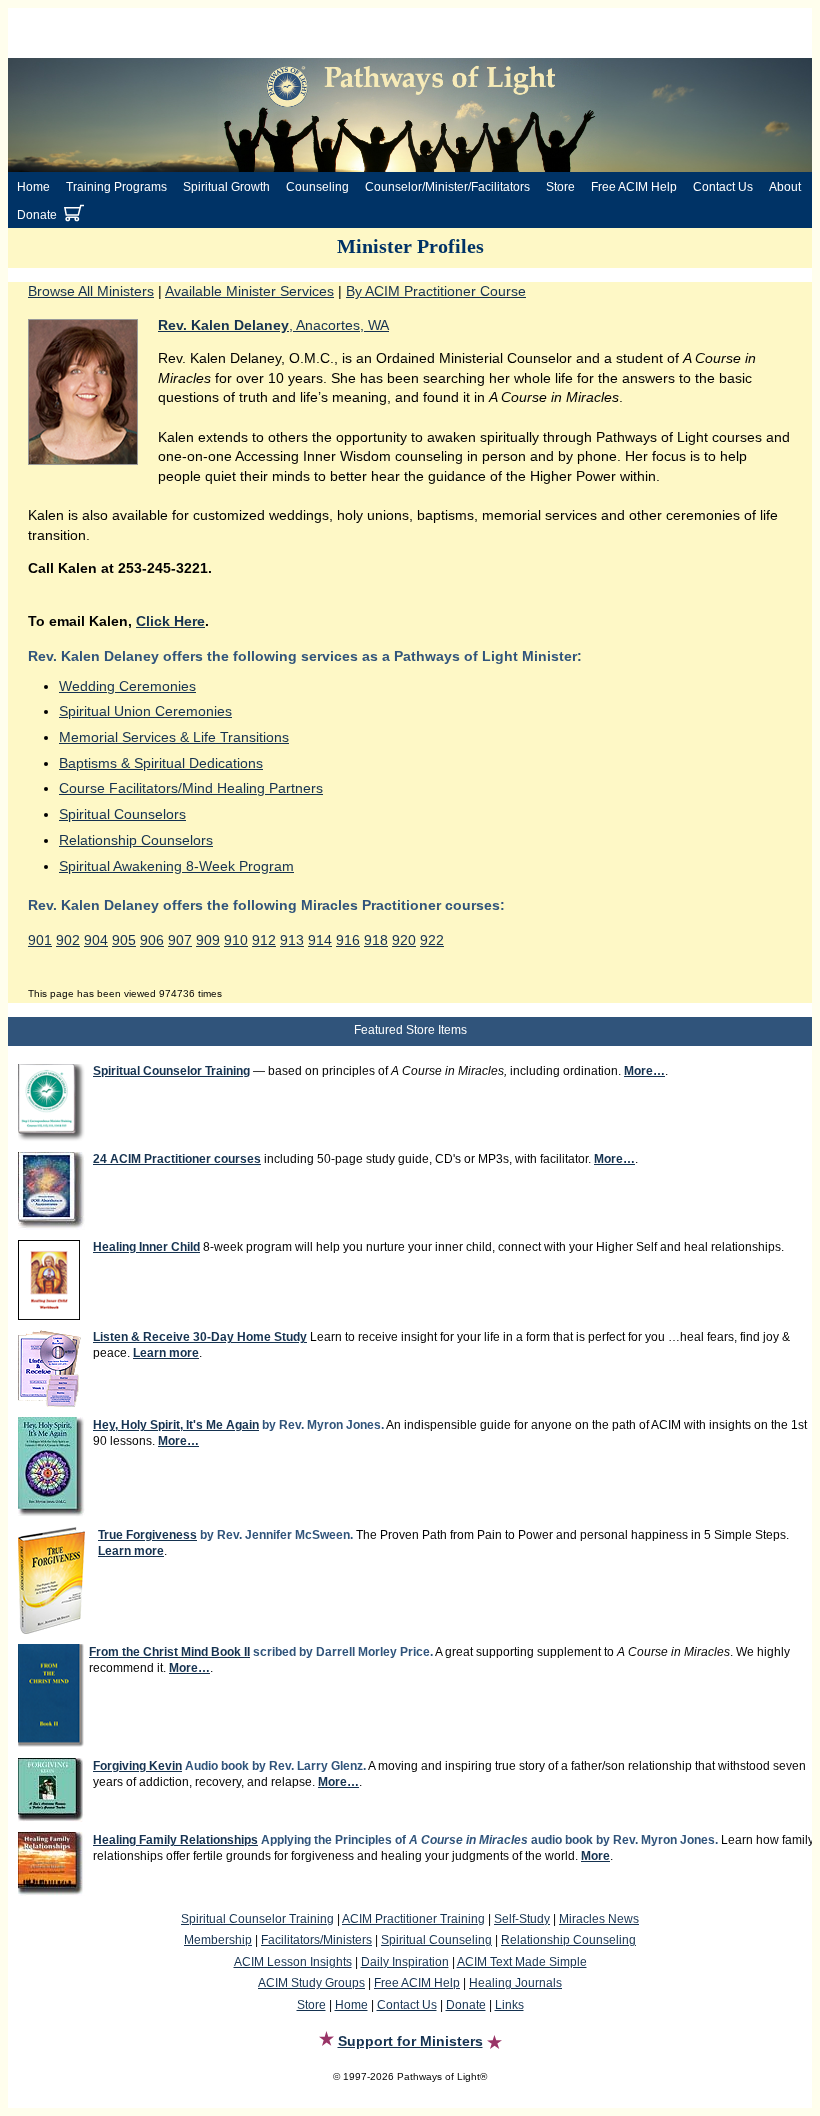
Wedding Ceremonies (127, 686)
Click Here (170, 621)
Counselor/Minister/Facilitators (447, 187)
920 (404, 940)
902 (68, 940)
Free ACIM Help (634, 187)
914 (320, 940)
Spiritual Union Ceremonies (145, 711)
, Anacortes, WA (273, 325)
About (785, 187)
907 (180, 940)
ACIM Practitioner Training (413, 1919)
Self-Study (522, 1919)
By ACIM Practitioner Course (436, 291)
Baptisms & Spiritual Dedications (161, 763)
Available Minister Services (249, 291)
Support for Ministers (410, 2041)
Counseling (317, 187)
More (595, 1856)
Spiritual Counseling (436, 1940)
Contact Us (723, 187)
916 (348, 940)
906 (152, 940)
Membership (218, 1940)
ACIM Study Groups (311, 1983)
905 (124, 940)
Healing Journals (515, 1983)
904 (96, 940)
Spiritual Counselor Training (257, 1919)
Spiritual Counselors (122, 814)
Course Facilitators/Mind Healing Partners (191, 788)
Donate (37, 215)
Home (33, 187)
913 (292, 940)
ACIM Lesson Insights (293, 1962)
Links (509, 2005)
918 (376, 940)
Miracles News (599, 1919)
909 (208, 940)
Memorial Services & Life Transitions (174, 737)
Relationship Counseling (568, 1940)
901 (40, 940)
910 (236, 940)
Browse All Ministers (91, 291)
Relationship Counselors (136, 840)
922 (432, 940)
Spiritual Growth (226, 187)
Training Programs (116, 187)
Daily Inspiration (405, 1962)
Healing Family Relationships (175, 1840)
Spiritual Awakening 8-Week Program (176, 866)
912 (264, 940)
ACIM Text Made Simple (522, 1962)
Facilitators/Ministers (316, 1940)
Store (560, 187)
